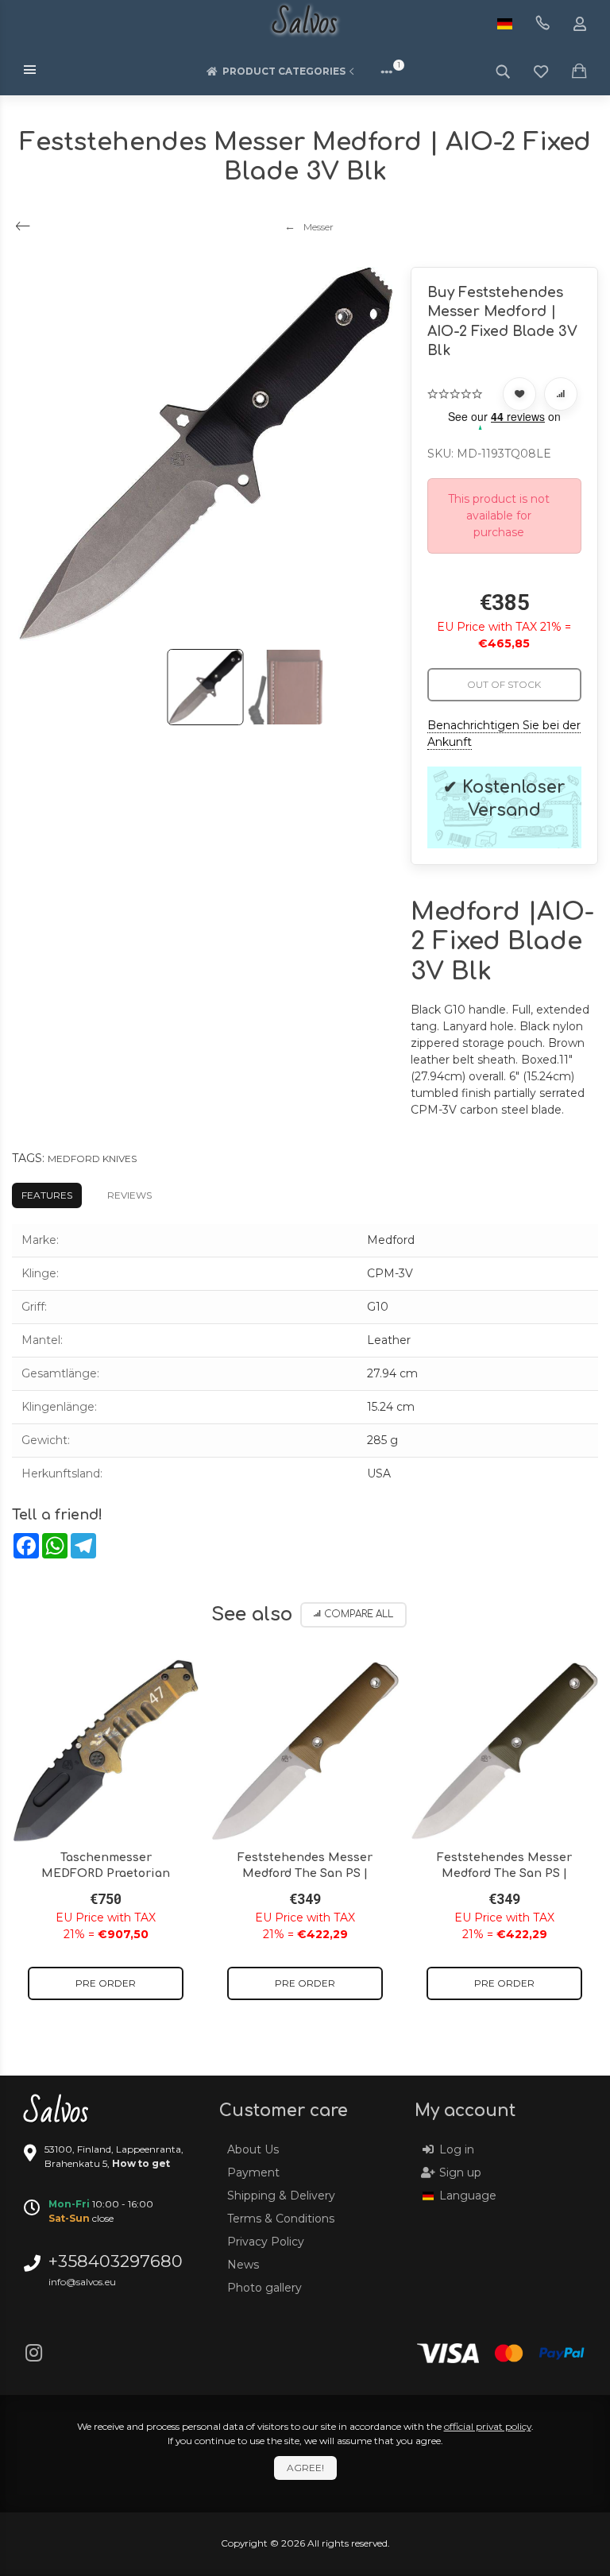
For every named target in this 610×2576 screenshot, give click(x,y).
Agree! (305, 2468)
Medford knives (92, 1159)
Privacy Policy (266, 2242)
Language (468, 2196)
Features (47, 1195)
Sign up (460, 2172)
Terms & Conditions (281, 2219)
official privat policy (488, 2426)
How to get (141, 2163)
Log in (457, 2149)
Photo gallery (264, 2288)
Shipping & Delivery (281, 2196)
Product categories (284, 71)
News (243, 2265)
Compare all (359, 1614)
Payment (253, 2172)
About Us (253, 2149)
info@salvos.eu (82, 2282)
